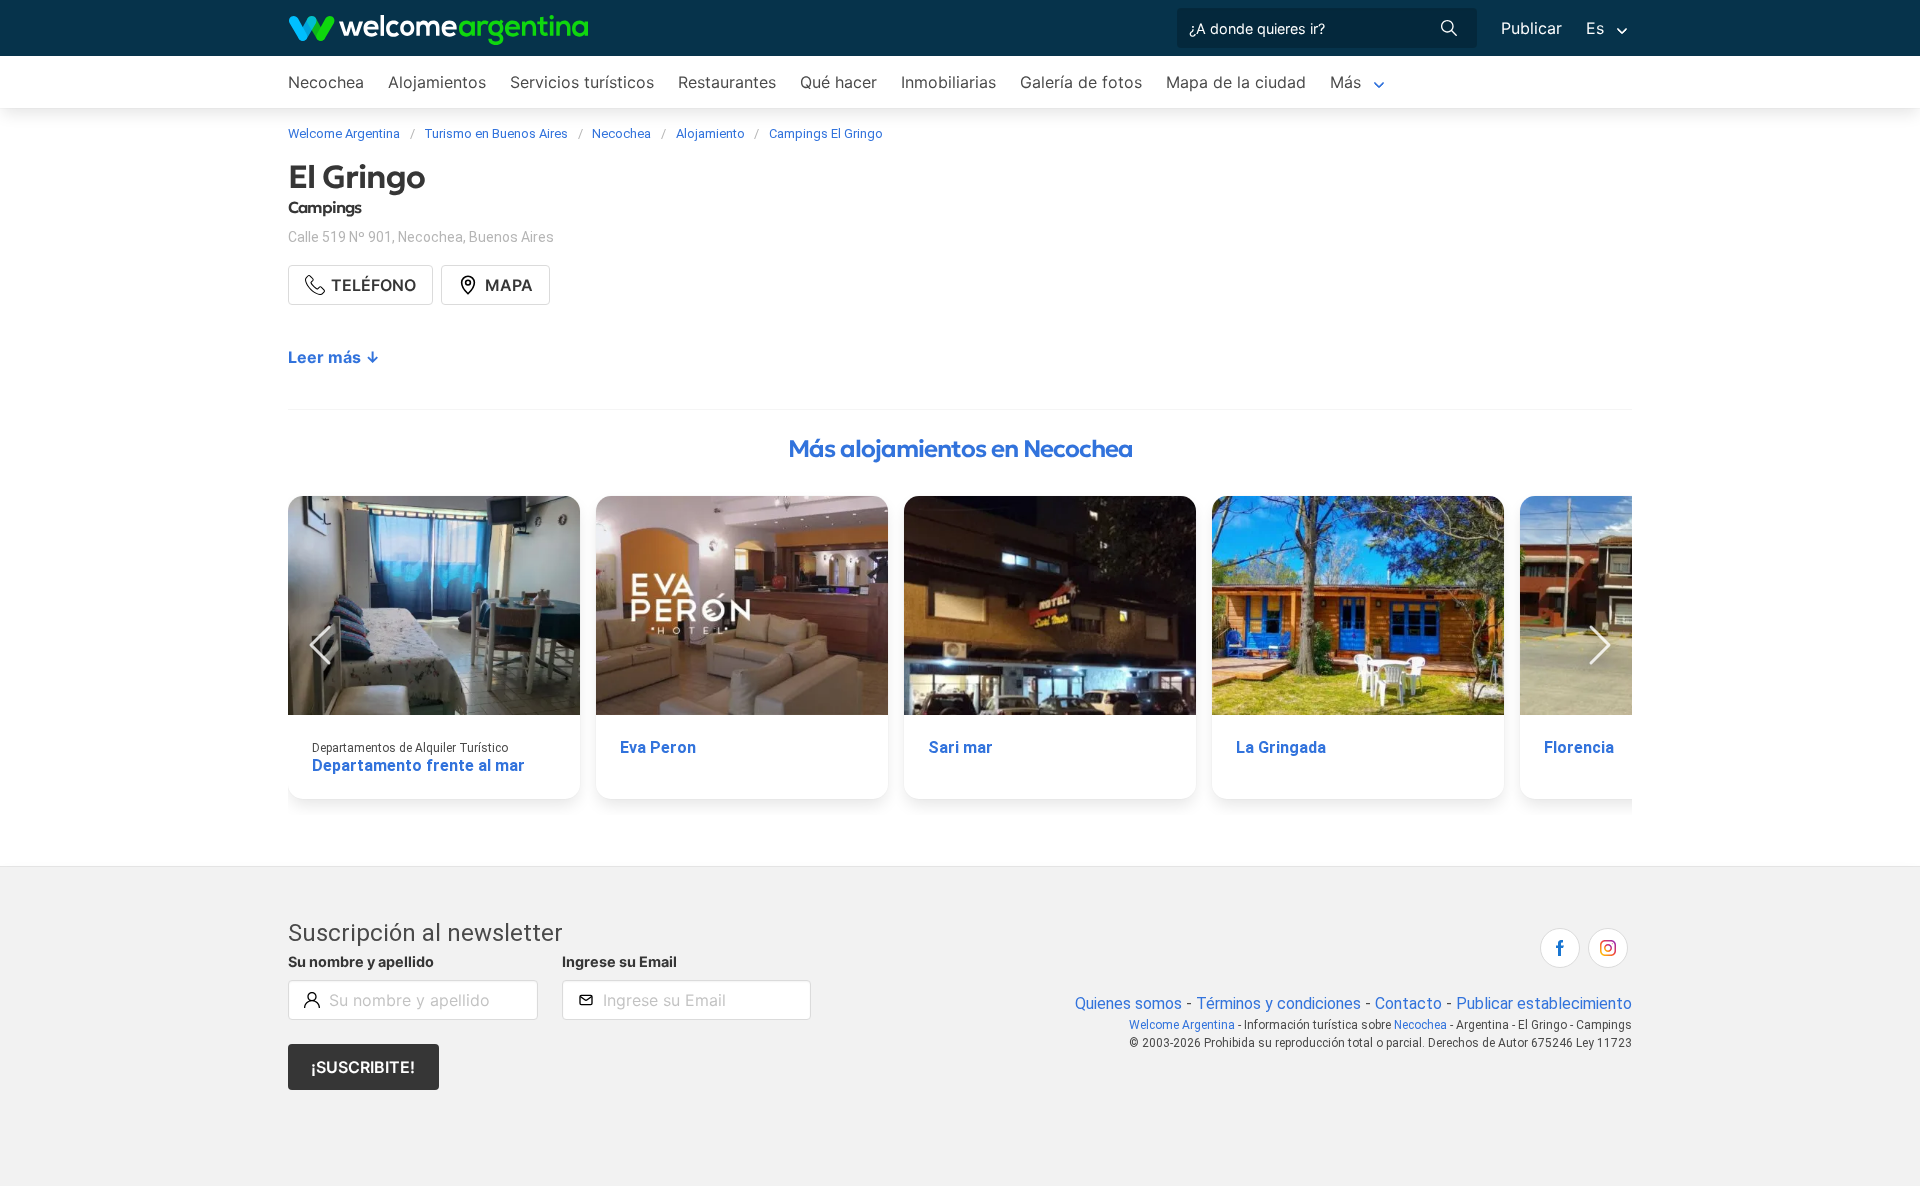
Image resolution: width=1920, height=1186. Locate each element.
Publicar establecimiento (1544, 1003)
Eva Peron (658, 747)
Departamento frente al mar (418, 765)
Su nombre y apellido (361, 961)
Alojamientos (437, 82)
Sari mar (960, 747)
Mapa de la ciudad (1236, 82)
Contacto (1408, 1003)
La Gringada (1281, 747)
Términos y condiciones (1278, 1003)
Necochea (326, 82)
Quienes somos (1128, 1003)
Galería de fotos (1081, 82)
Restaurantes (727, 82)
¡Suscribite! (363, 1067)
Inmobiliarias (948, 82)
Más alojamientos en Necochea (960, 449)
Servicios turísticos (582, 82)
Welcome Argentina (1182, 1025)
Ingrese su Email (619, 961)
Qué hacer (838, 82)
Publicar (1531, 28)
